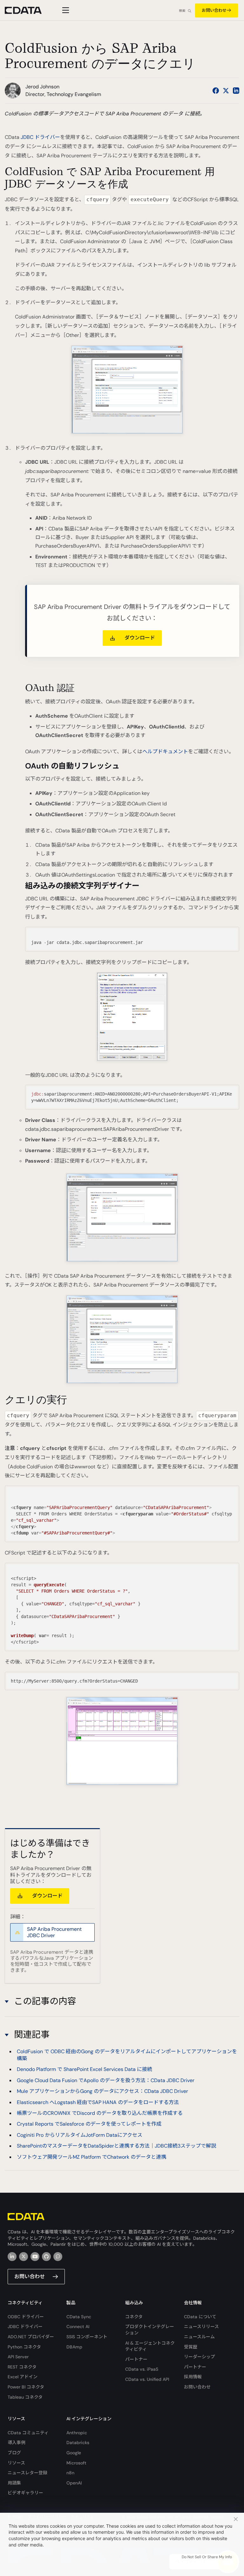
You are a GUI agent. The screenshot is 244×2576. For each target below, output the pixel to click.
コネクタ (134, 2317)
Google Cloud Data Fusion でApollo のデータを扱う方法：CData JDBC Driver (106, 2080)
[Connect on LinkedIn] (236, 91)
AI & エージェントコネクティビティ (150, 2346)
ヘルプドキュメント (165, 752)
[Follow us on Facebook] (216, 91)
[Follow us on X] (226, 91)
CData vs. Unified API (147, 2379)
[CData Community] (58, 2257)
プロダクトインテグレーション (150, 2330)
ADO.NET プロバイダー (31, 2337)
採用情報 (193, 2377)
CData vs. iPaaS (142, 2369)
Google (74, 2453)
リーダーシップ (200, 2357)
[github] (46, 2257)
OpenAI (74, 2483)
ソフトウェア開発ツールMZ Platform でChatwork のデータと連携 (91, 2157)
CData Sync (79, 2317)
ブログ (14, 2453)
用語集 (14, 2483)
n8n (70, 2473)
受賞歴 (191, 2347)
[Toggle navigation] (65, 10)
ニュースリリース (201, 2327)
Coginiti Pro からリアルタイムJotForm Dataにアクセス (80, 2135)
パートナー (136, 2359)
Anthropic (77, 2433)
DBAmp (74, 2347)
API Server (18, 2357)
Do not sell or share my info (207, 2557)
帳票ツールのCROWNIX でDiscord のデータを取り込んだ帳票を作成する (100, 2113)
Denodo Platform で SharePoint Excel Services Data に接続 (85, 2069)
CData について (200, 2317)
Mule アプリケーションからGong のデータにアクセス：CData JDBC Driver (102, 2091)
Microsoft (76, 2463)
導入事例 (17, 2443)
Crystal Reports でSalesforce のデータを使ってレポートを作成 (89, 2124)
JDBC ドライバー (40, 137)
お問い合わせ (214, 10)
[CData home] (28, 10)
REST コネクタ (22, 2367)
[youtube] (35, 2257)
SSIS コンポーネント (87, 2337)
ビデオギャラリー (25, 2493)
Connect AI (78, 2327)
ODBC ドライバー (26, 2317)
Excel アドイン (23, 2377)
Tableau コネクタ (25, 2397)
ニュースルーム (199, 2337)
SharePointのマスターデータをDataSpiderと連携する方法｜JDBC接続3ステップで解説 (116, 2146)
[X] (24, 2257)
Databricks (78, 2443)
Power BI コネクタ (26, 2387)
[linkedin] (12, 2257)
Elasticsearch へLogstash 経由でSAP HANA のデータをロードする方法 (98, 2102)
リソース (16, 2463)
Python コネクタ (24, 2347)
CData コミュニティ (28, 2433)
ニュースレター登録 (27, 2473)
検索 (182, 11)
